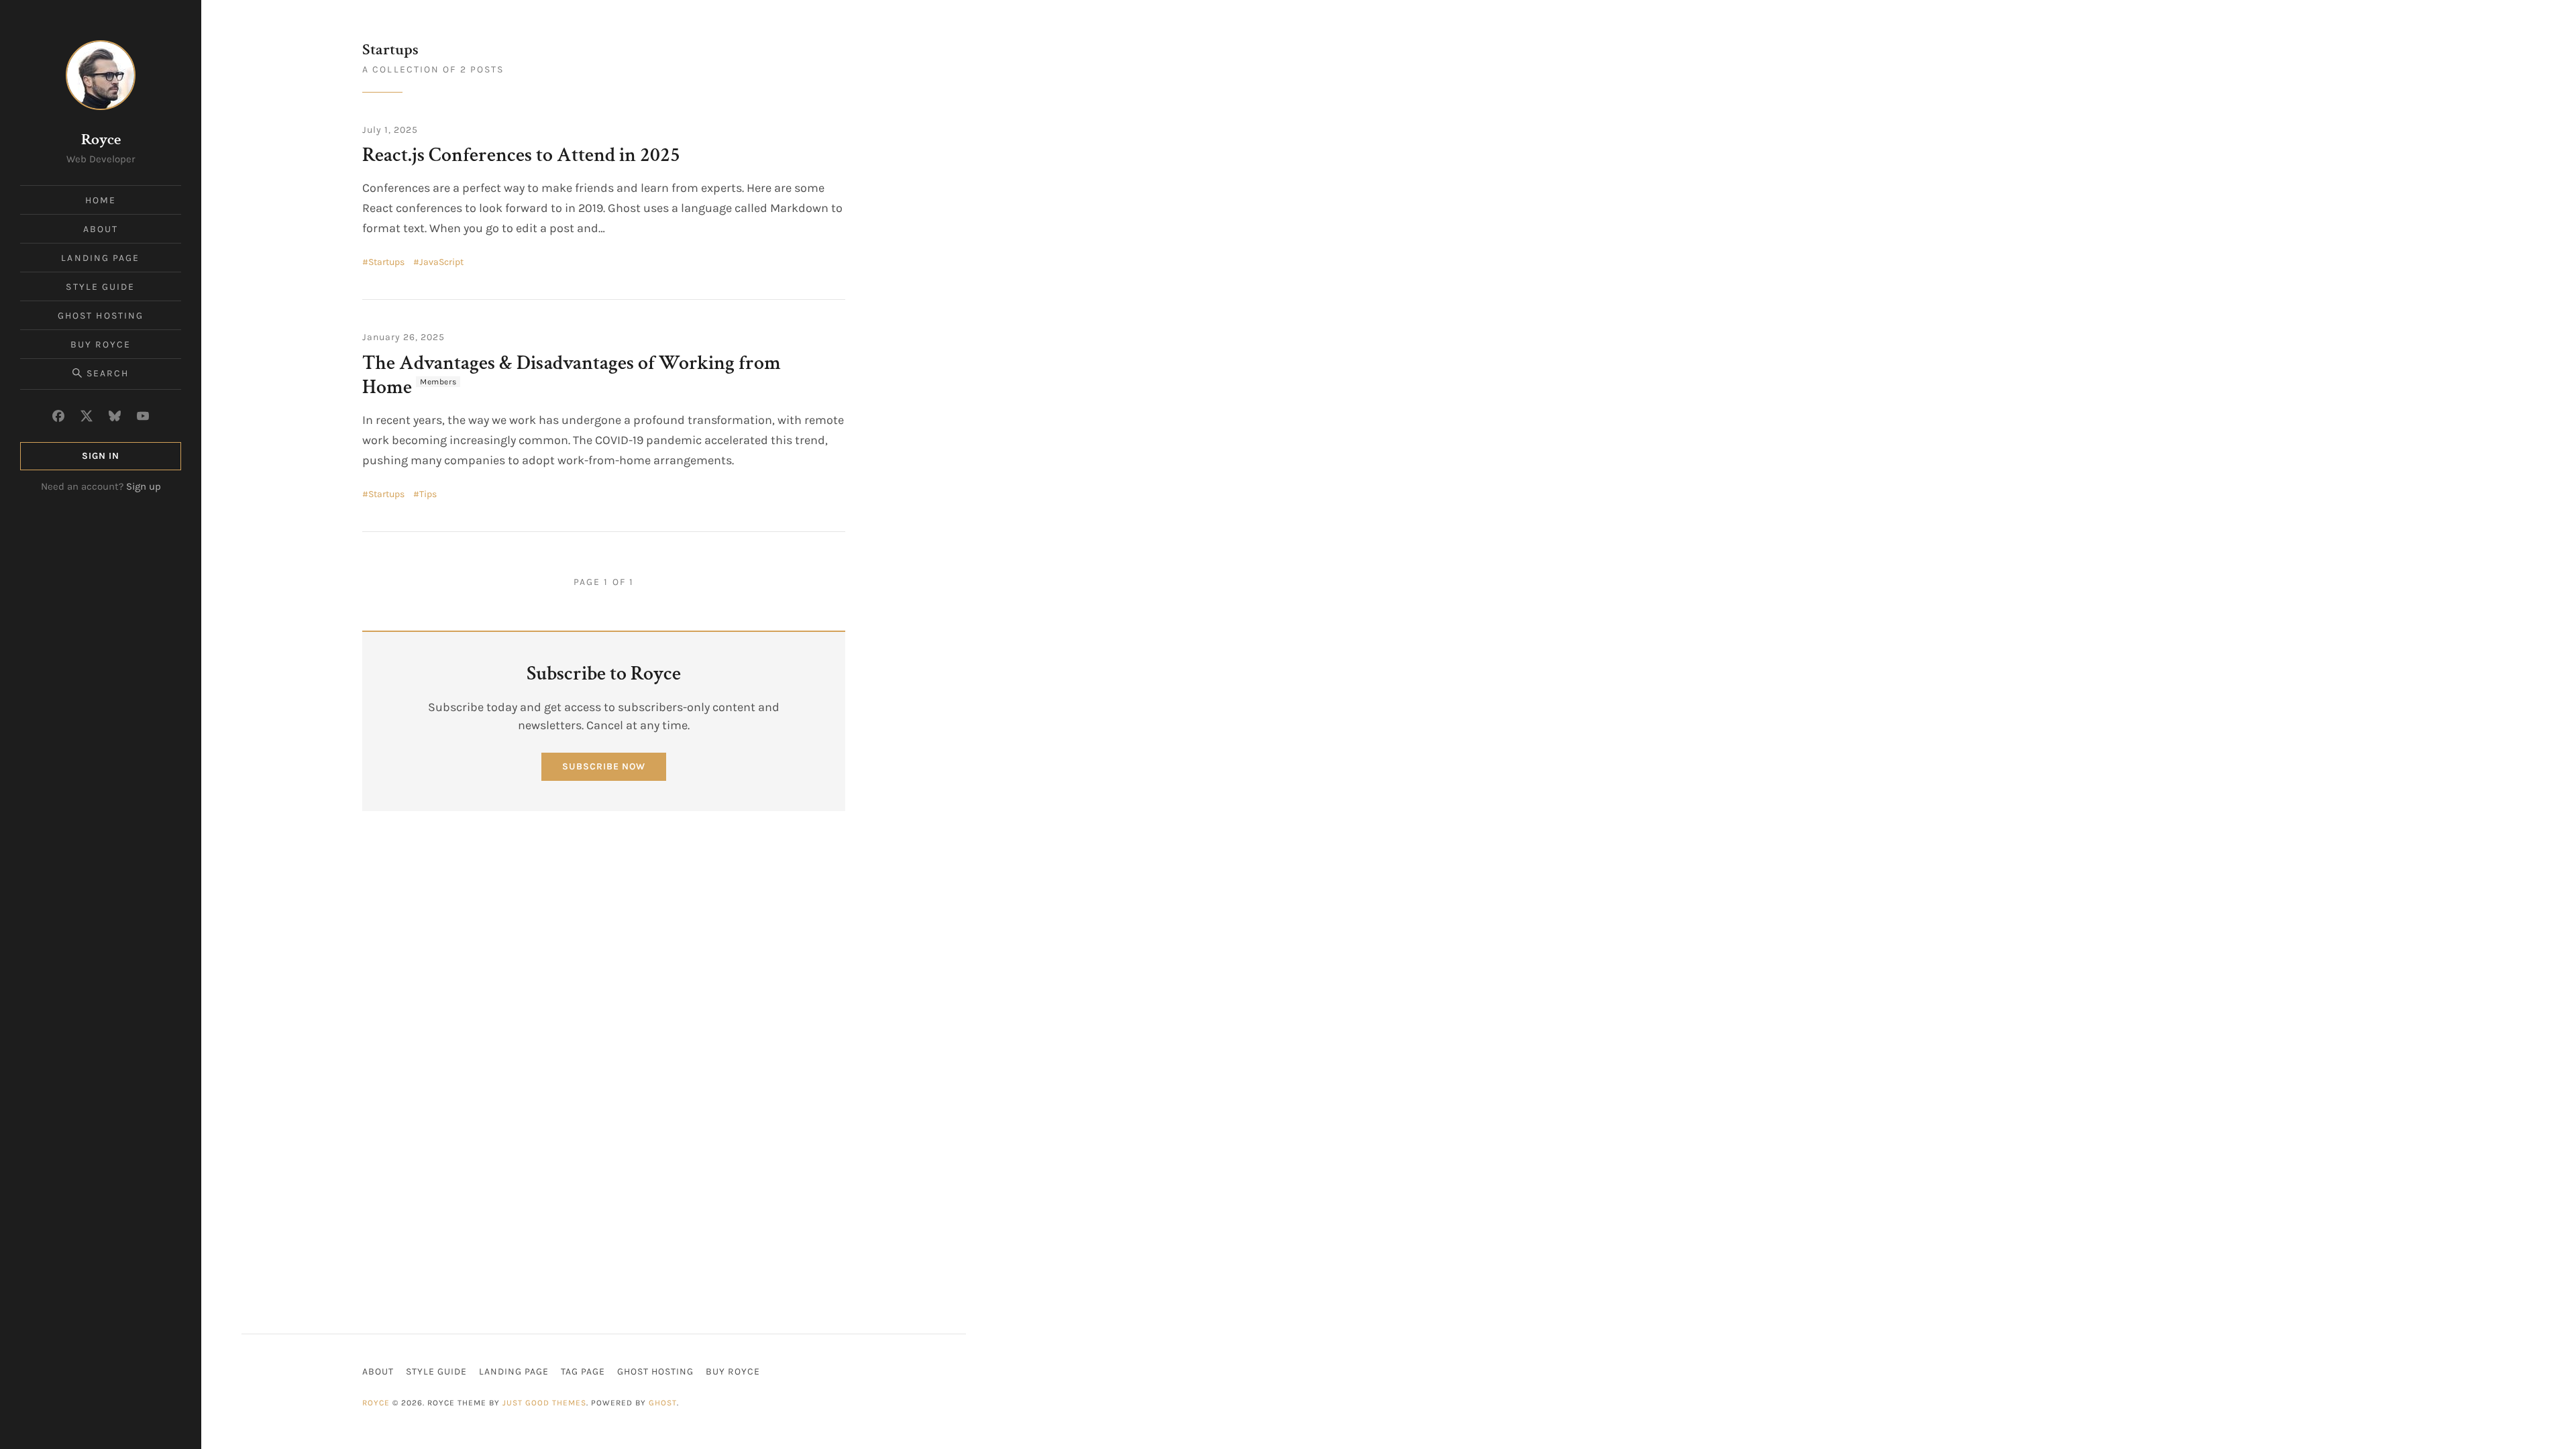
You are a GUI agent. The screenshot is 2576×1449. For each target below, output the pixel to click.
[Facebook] (58, 416)
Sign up (144, 486)
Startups (386, 262)
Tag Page (583, 1372)
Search (108, 373)
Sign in (101, 456)
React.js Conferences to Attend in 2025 (523, 155)
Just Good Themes (544, 1403)
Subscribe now (604, 766)
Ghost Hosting (101, 316)
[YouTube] (143, 416)
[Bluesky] (115, 416)
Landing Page (100, 258)
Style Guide (100, 287)
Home (101, 200)
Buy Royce (101, 344)
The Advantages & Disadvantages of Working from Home (572, 375)
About (101, 229)
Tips (428, 494)
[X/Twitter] (87, 416)
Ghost (663, 1403)
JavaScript (441, 262)
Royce (101, 139)
